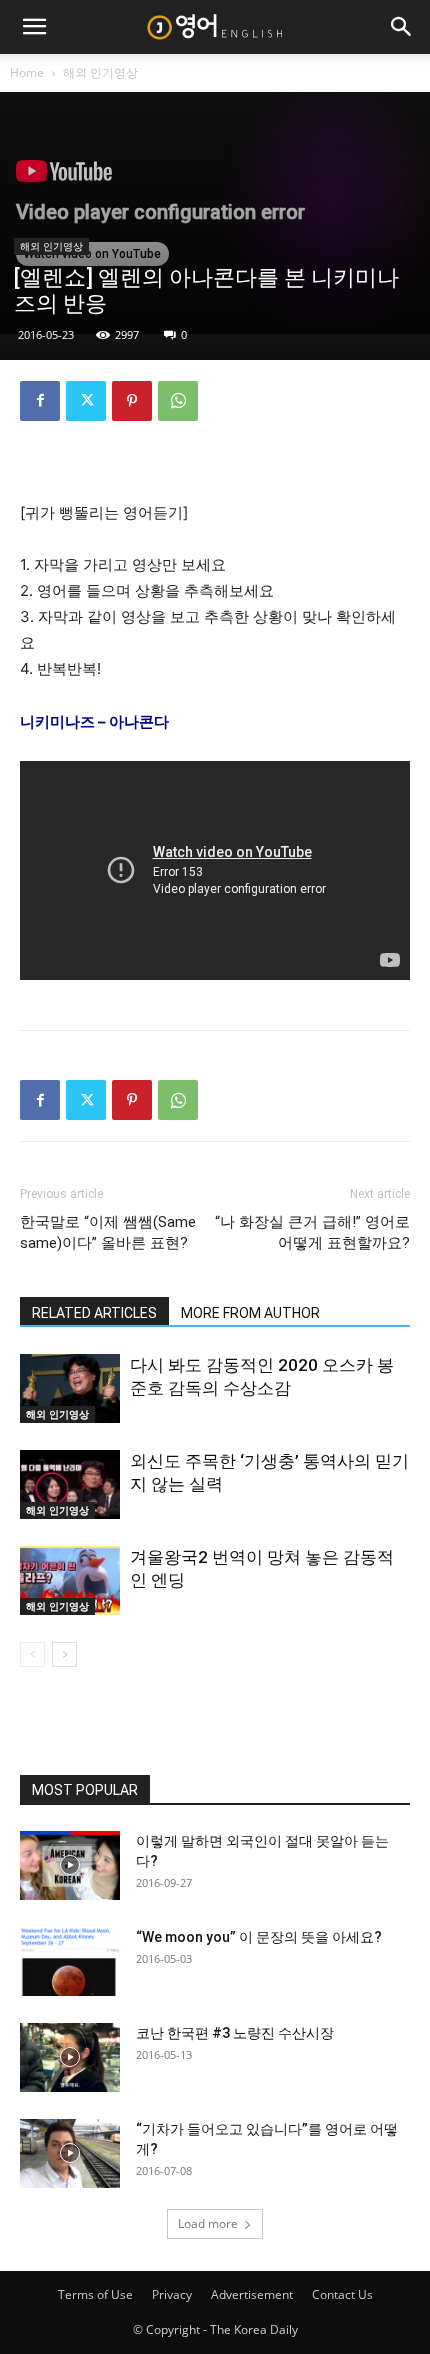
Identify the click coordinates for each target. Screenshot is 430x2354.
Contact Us (342, 2294)
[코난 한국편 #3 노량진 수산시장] (70, 2057)
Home (27, 72)
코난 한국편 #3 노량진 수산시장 (235, 2033)
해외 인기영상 (100, 72)
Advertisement (252, 2294)
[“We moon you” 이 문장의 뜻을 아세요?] (70, 1961)
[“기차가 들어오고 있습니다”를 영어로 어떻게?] (70, 2153)
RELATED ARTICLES (94, 1313)
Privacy (172, 2294)
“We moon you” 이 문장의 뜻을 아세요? (259, 1937)
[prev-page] (32, 1654)
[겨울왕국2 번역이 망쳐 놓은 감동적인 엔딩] (70, 1580)
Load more (208, 2223)
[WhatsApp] (178, 401)
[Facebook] (40, 401)
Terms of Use (95, 2294)
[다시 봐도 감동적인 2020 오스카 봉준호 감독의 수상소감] (70, 1388)
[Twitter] (86, 401)
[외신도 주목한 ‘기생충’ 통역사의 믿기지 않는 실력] (70, 1484)
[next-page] (64, 1654)
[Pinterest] (132, 401)
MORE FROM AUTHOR (250, 1313)
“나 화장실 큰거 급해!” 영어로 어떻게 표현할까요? (312, 1232)
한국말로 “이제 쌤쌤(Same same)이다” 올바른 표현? (108, 1232)
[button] (34, 27)
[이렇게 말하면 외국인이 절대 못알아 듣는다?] (70, 1865)
